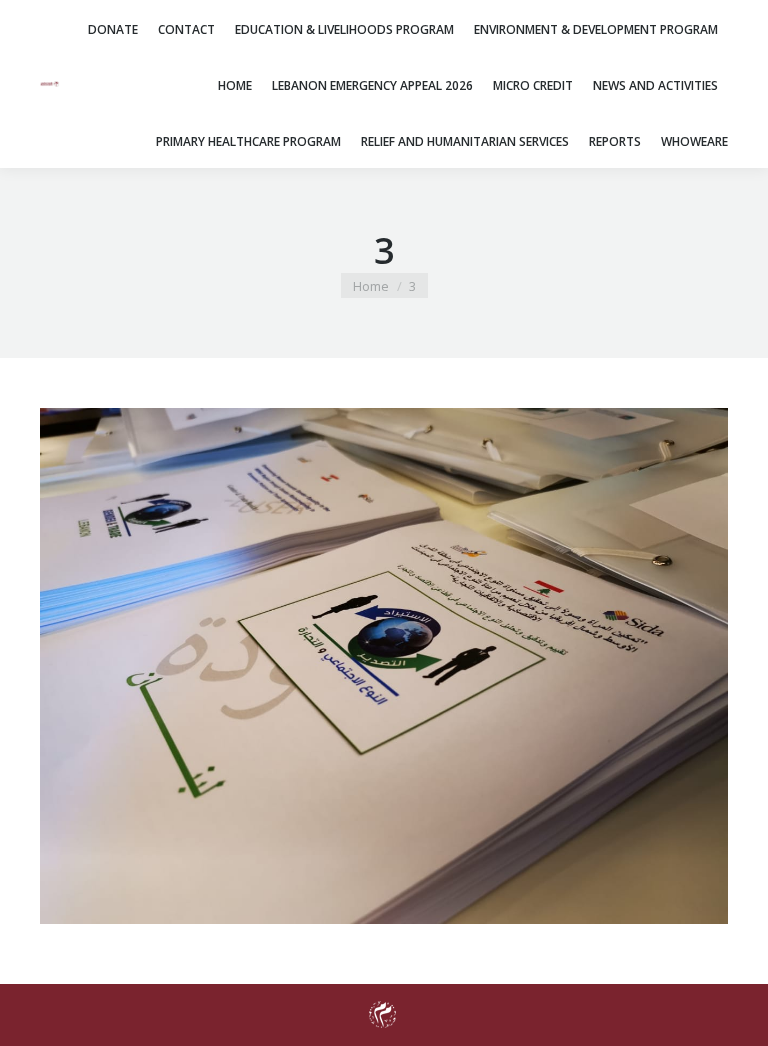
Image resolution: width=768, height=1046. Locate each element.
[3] (384, 666)
